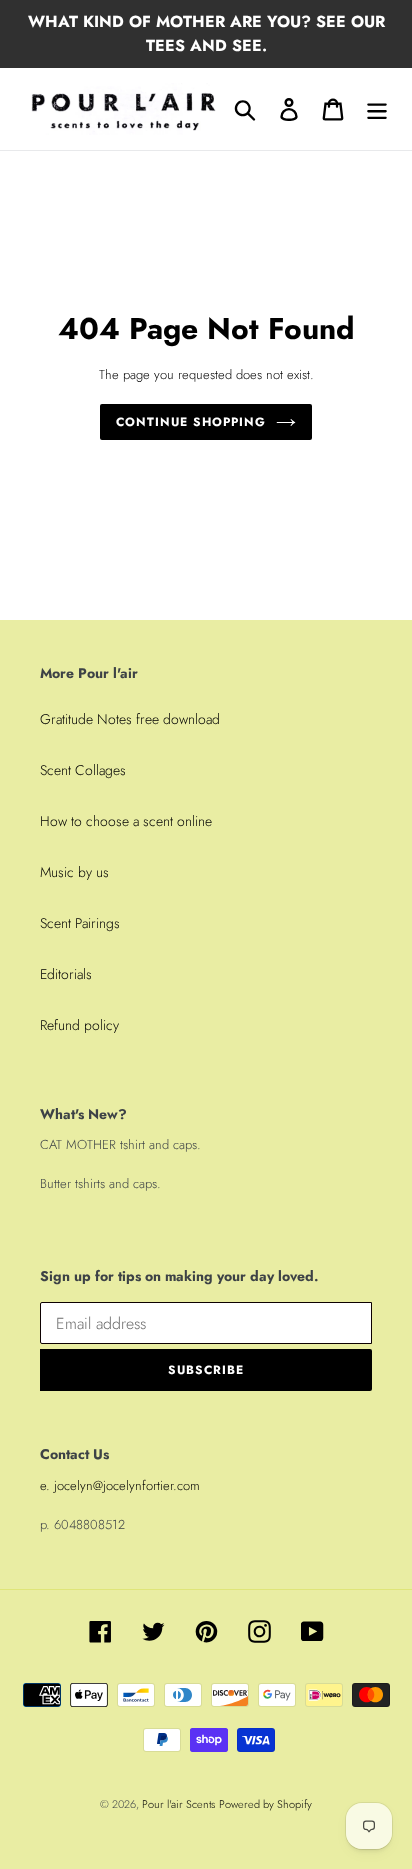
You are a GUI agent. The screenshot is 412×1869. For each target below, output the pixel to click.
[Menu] (377, 108)
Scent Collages (83, 770)
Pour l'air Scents (178, 1804)
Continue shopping (190, 422)
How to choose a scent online (126, 821)
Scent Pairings (80, 923)
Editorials (66, 974)
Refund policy (79, 1025)
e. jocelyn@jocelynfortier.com (120, 1485)
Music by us (74, 872)
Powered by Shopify (265, 1804)
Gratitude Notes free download (130, 719)
